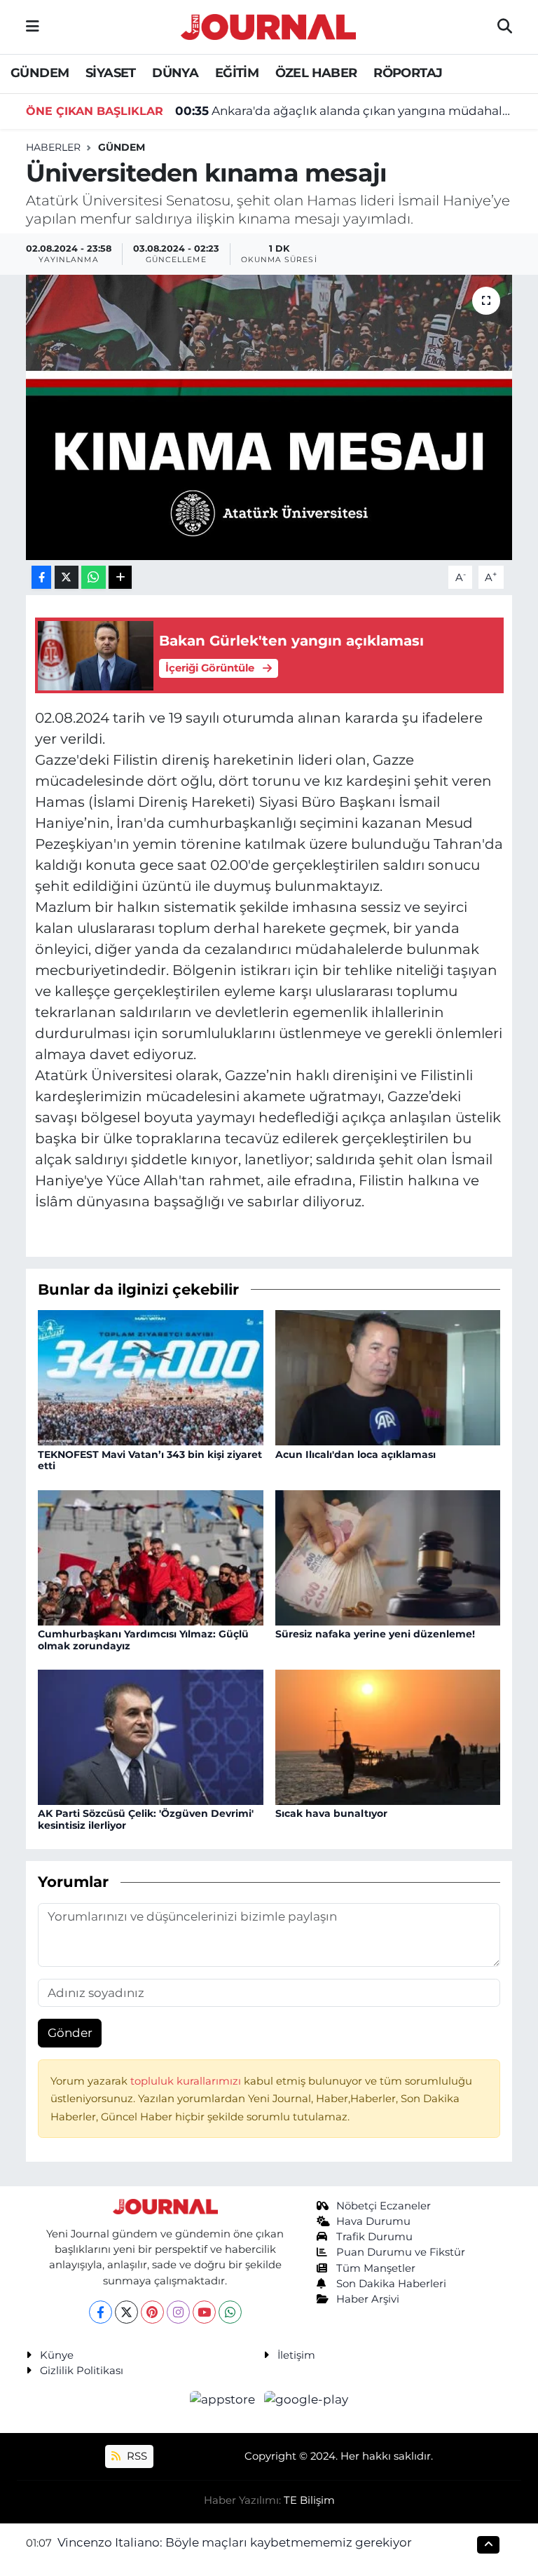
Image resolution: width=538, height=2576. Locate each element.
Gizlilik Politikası (82, 2371)
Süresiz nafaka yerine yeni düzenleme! (375, 1634)
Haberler (53, 147)
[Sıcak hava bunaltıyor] (388, 1736)
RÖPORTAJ (408, 73)
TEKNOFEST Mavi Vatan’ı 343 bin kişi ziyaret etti (150, 1460)
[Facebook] (101, 2312)
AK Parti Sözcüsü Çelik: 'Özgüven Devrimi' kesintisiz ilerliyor (146, 1819)
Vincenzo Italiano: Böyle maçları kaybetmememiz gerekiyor (235, 2542)
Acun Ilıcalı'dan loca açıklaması (356, 1454)
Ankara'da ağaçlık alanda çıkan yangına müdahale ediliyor (344, 111)
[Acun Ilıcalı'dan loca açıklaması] (388, 1377)
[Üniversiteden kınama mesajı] (269, 417)
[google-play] (306, 2399)
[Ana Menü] (33, 27)
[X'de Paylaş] (67, 577)
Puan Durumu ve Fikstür (401, 2252)
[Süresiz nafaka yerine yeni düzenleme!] (388, 1557)
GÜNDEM (40, 73)
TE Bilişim (309, 2500)
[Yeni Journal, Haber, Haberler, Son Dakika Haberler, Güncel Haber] (268, 25)
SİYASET (111, 73)
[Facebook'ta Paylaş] (41, 577)
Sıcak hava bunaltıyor (331, 1813)
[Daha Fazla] (120, 577)
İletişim (296, 2355)
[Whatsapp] (230, 2312)
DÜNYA (175, 73)
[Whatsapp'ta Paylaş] (94, 577)
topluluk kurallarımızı (187, 2081)
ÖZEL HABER (316, 73)
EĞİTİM (237, 73)
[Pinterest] (152, 2312)
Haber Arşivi (368, 2299)
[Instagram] (178, 2312)
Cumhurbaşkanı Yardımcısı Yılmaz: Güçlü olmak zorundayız (143, 1640)
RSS (136, 2456)
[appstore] (224, 2399)
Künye (57, 2355)
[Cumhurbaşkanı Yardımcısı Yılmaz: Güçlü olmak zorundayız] (151, 1557)
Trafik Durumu (374, 2237)
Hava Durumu (373, 2221)
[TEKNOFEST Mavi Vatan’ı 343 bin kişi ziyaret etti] (151, 1377)
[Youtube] (204, 2312)
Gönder (70, 2033)
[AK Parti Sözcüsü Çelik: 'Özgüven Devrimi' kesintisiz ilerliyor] (151, 1736)
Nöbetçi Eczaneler (384, 2206)
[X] (126, 2312)
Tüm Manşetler (376, 2268)
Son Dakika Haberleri (391, 2284)
